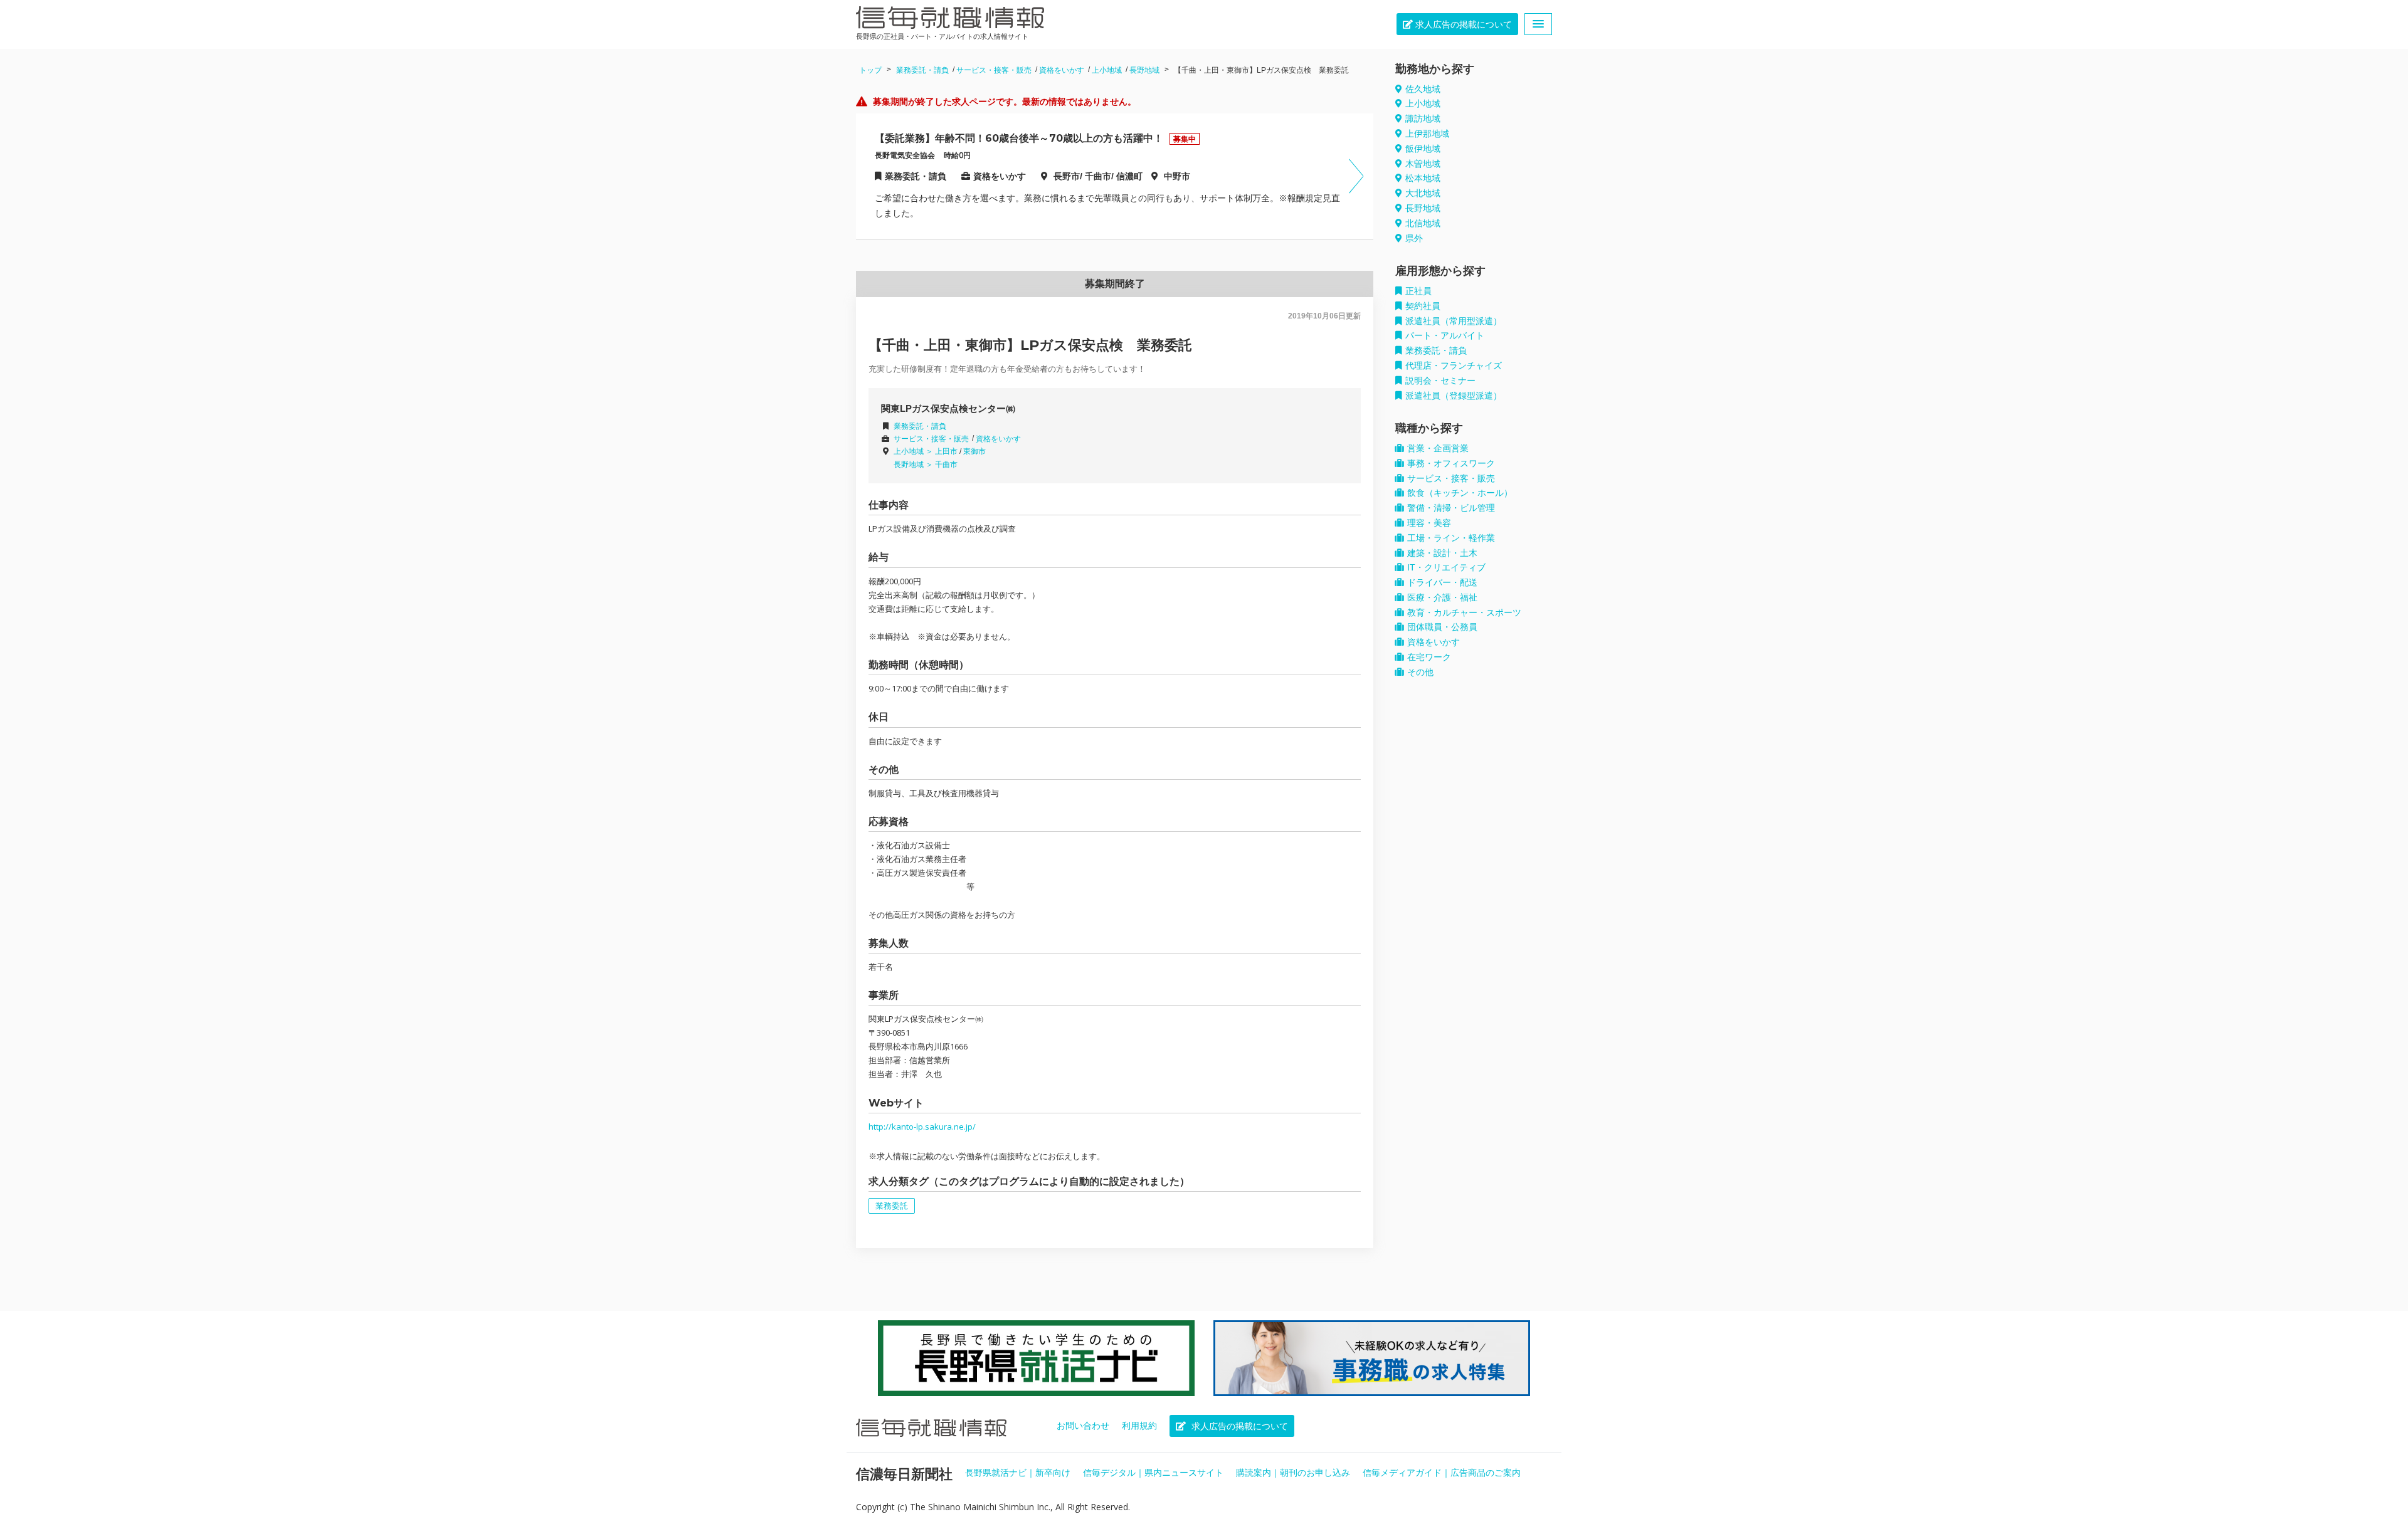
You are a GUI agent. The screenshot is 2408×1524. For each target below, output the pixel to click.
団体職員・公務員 (1442, 627)
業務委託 (892, 1206)
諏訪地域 (1423, 118)
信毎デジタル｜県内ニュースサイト (1153, 1473)
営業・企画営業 (1438, 448)
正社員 (1418, 291)
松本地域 (1423, 178)
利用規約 (1139, 1426)
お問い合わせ (1083, 1426)
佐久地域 (1423, 89)
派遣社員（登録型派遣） (1454, 396)
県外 (1414, 238)
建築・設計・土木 (1442, 553)
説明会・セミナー (1440, 381)
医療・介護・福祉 (1442, 597)
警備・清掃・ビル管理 (1451, 508)
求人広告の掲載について (1462, 24)
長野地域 (1144, 70)
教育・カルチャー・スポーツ (1464, 612)
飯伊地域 (1423, 149)
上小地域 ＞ (914, 451)
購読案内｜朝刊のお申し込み (1293, 1473)
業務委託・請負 (922, 70)
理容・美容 (1429, 523)
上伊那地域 (1427, 134)
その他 (1420, 672)
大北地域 (1423, 193)
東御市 (974, 451)
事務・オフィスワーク (1451, 463)
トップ (870, 70)
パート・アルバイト (1445, 335)
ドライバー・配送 (1442, 582)
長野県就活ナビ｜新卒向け (1018, 1473)
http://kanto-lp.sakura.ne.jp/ (922, 1127)
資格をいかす (1062, 70)
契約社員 (1423, 306)
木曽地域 (1423, 164)
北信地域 (1423, 223)
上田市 (946, 451)
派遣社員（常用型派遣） (1454, 321)
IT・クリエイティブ (1446, 567)
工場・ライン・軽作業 (1451, 538)
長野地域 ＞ (914, 465)
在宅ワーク (1429, 657)
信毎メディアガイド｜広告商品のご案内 (1442, 1473)
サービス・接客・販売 (994, 70)
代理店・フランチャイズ (1454, 365)
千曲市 (946, 465)
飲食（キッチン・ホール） (1460, 493)
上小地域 (1107, 70)
